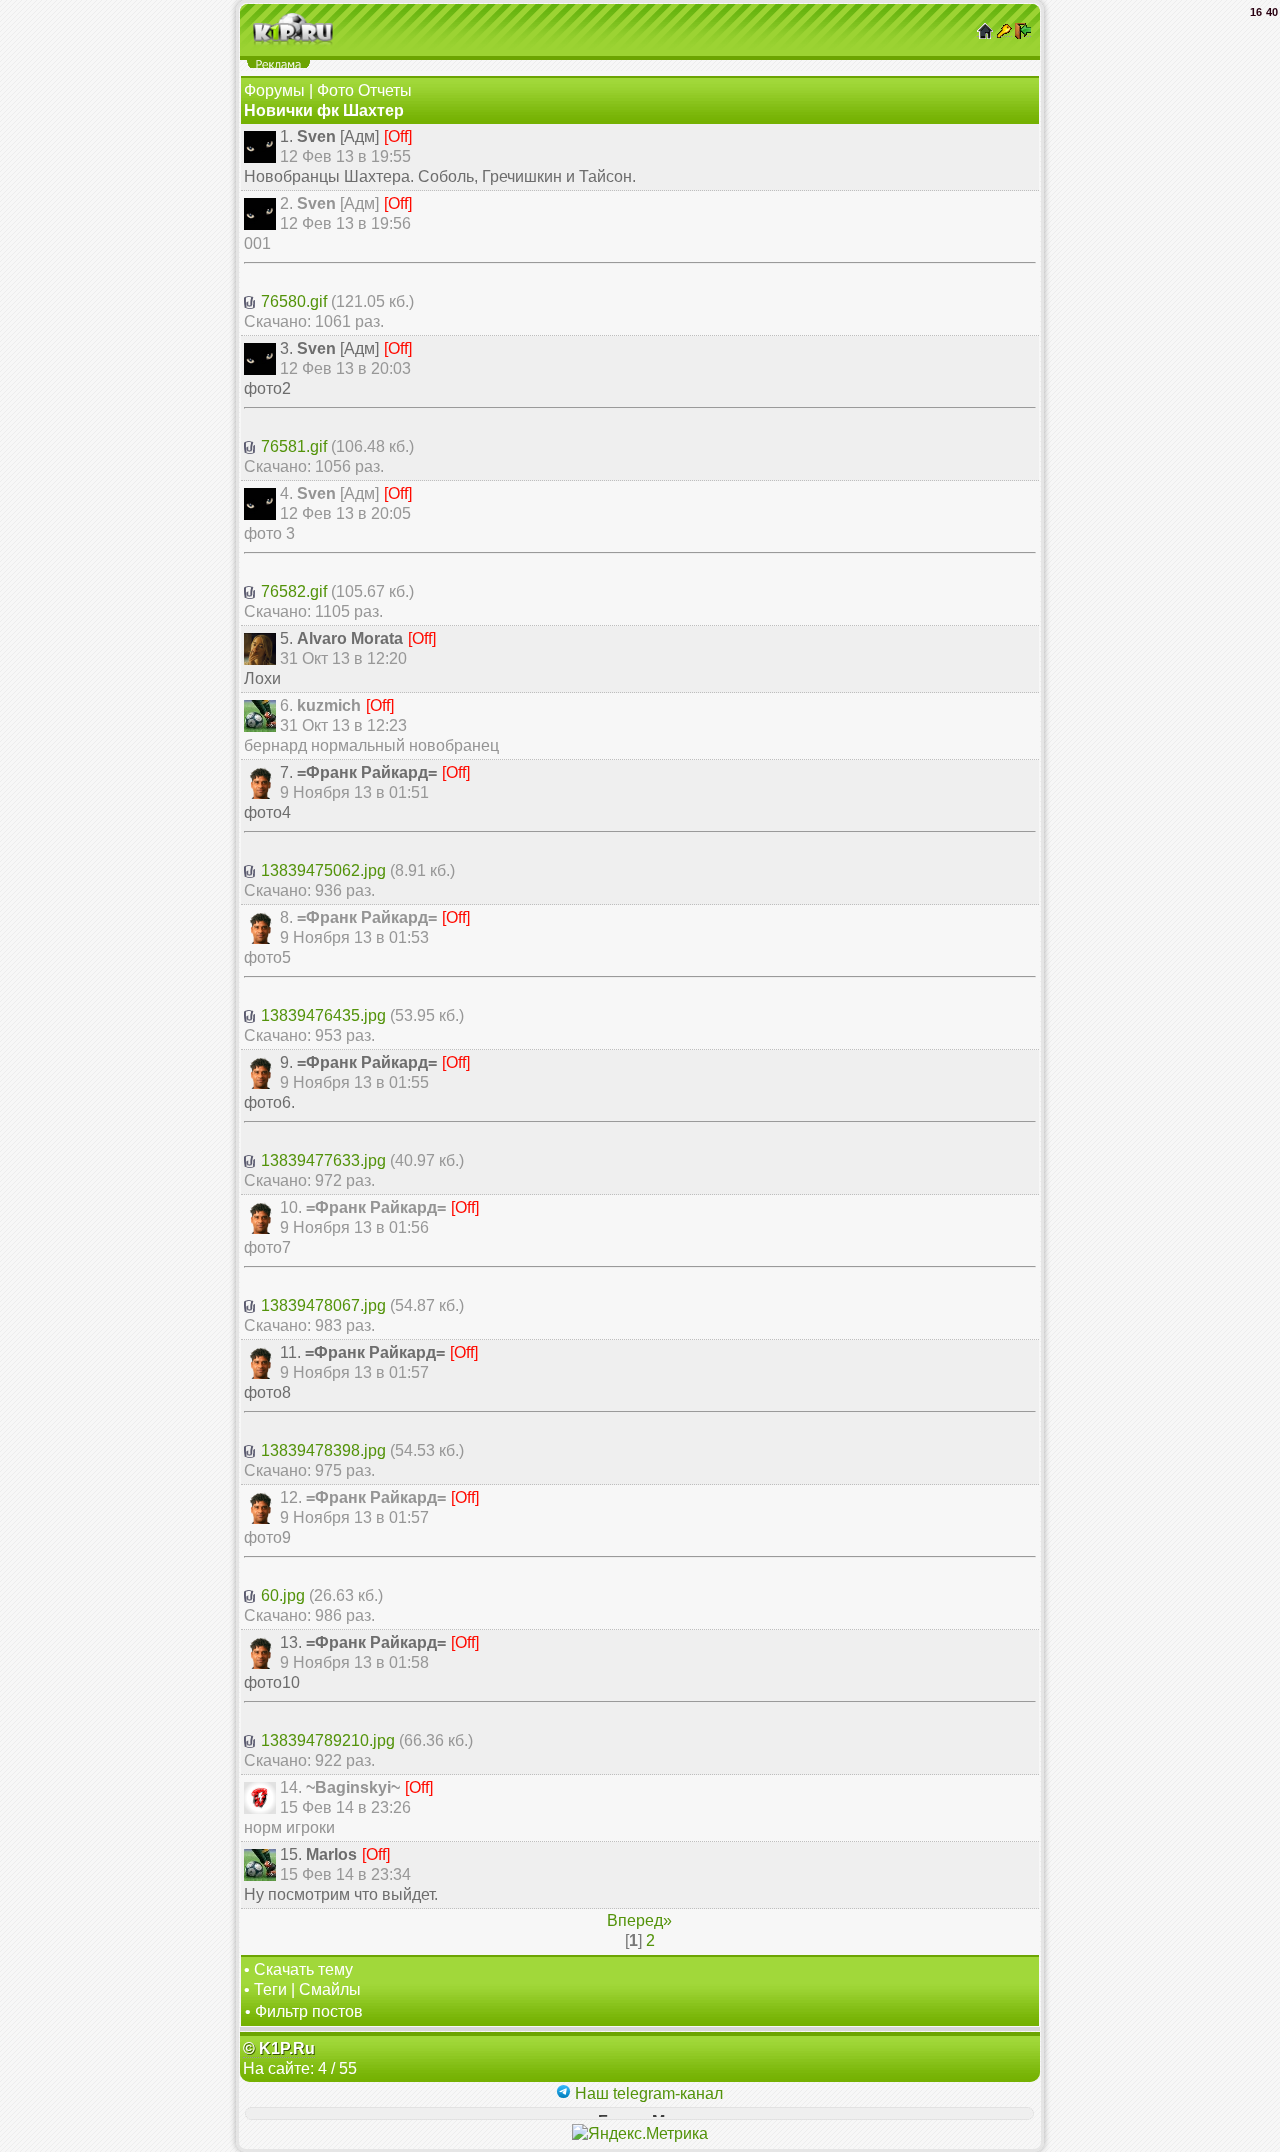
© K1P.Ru (279, 2048)
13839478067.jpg (323, 1305)
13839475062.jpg (323, 870)
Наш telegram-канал (647, 2093)
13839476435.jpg (323, 1015)
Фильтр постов (309, 2011)
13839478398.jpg (323, 1450)
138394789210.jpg (328, 1740)
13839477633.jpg (323, 1160)
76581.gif (294, 446)
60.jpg (283, 1595)
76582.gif (294, 591)
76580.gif (294, 301)
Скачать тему (303, 1969)
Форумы (274, 90)
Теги (270, 1989)
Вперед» (639, 1920)
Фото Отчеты (364, 90)
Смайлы (330, 1989)
